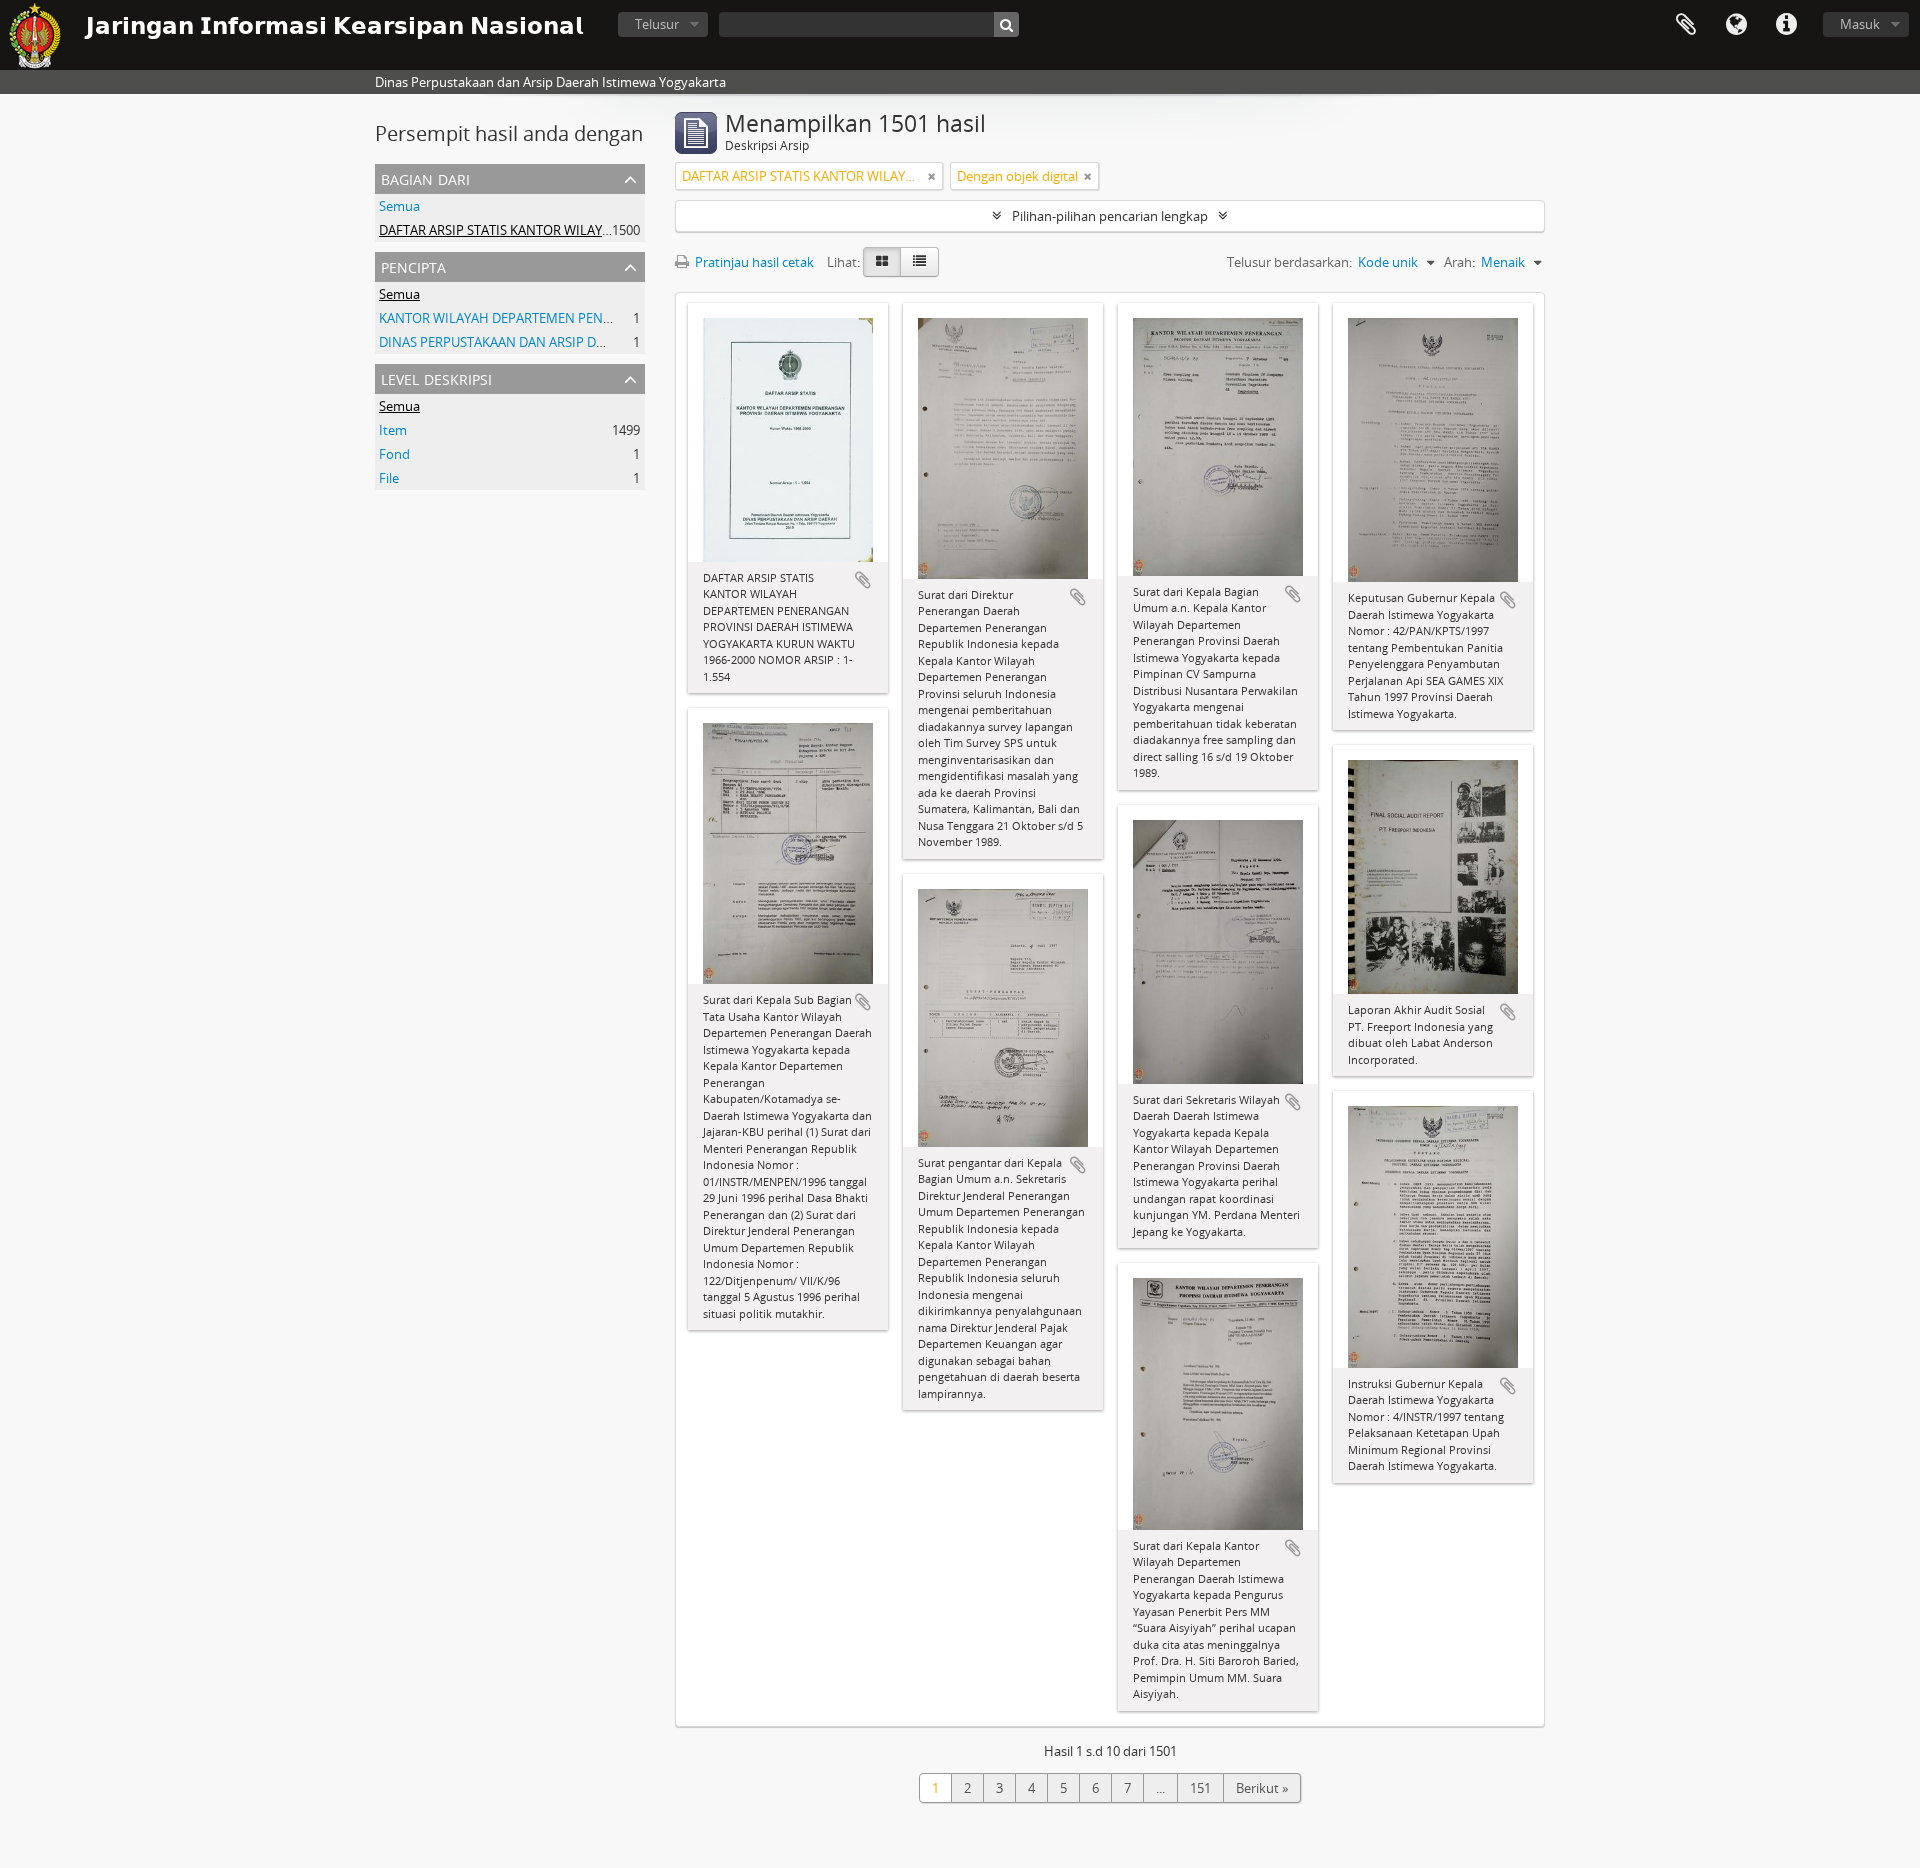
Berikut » (1262, 1788)
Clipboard (1686, 25)
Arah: (1459, 262)
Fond (394, 454)
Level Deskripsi (436, 377)
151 (1200, 1788)
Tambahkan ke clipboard (863, 580)
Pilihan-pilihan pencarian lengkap (1110, 216)
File (389, 478)
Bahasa (1736, 25)
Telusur (657, 24)
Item (393, 430)
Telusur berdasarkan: (1289, 262)
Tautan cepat (1786, 25)
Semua (399, 206)
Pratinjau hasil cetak (753, 262)
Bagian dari (425, 177)
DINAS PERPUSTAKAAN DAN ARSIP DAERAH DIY (519, 342)
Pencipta (413, 265)
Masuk (1860, 24)
